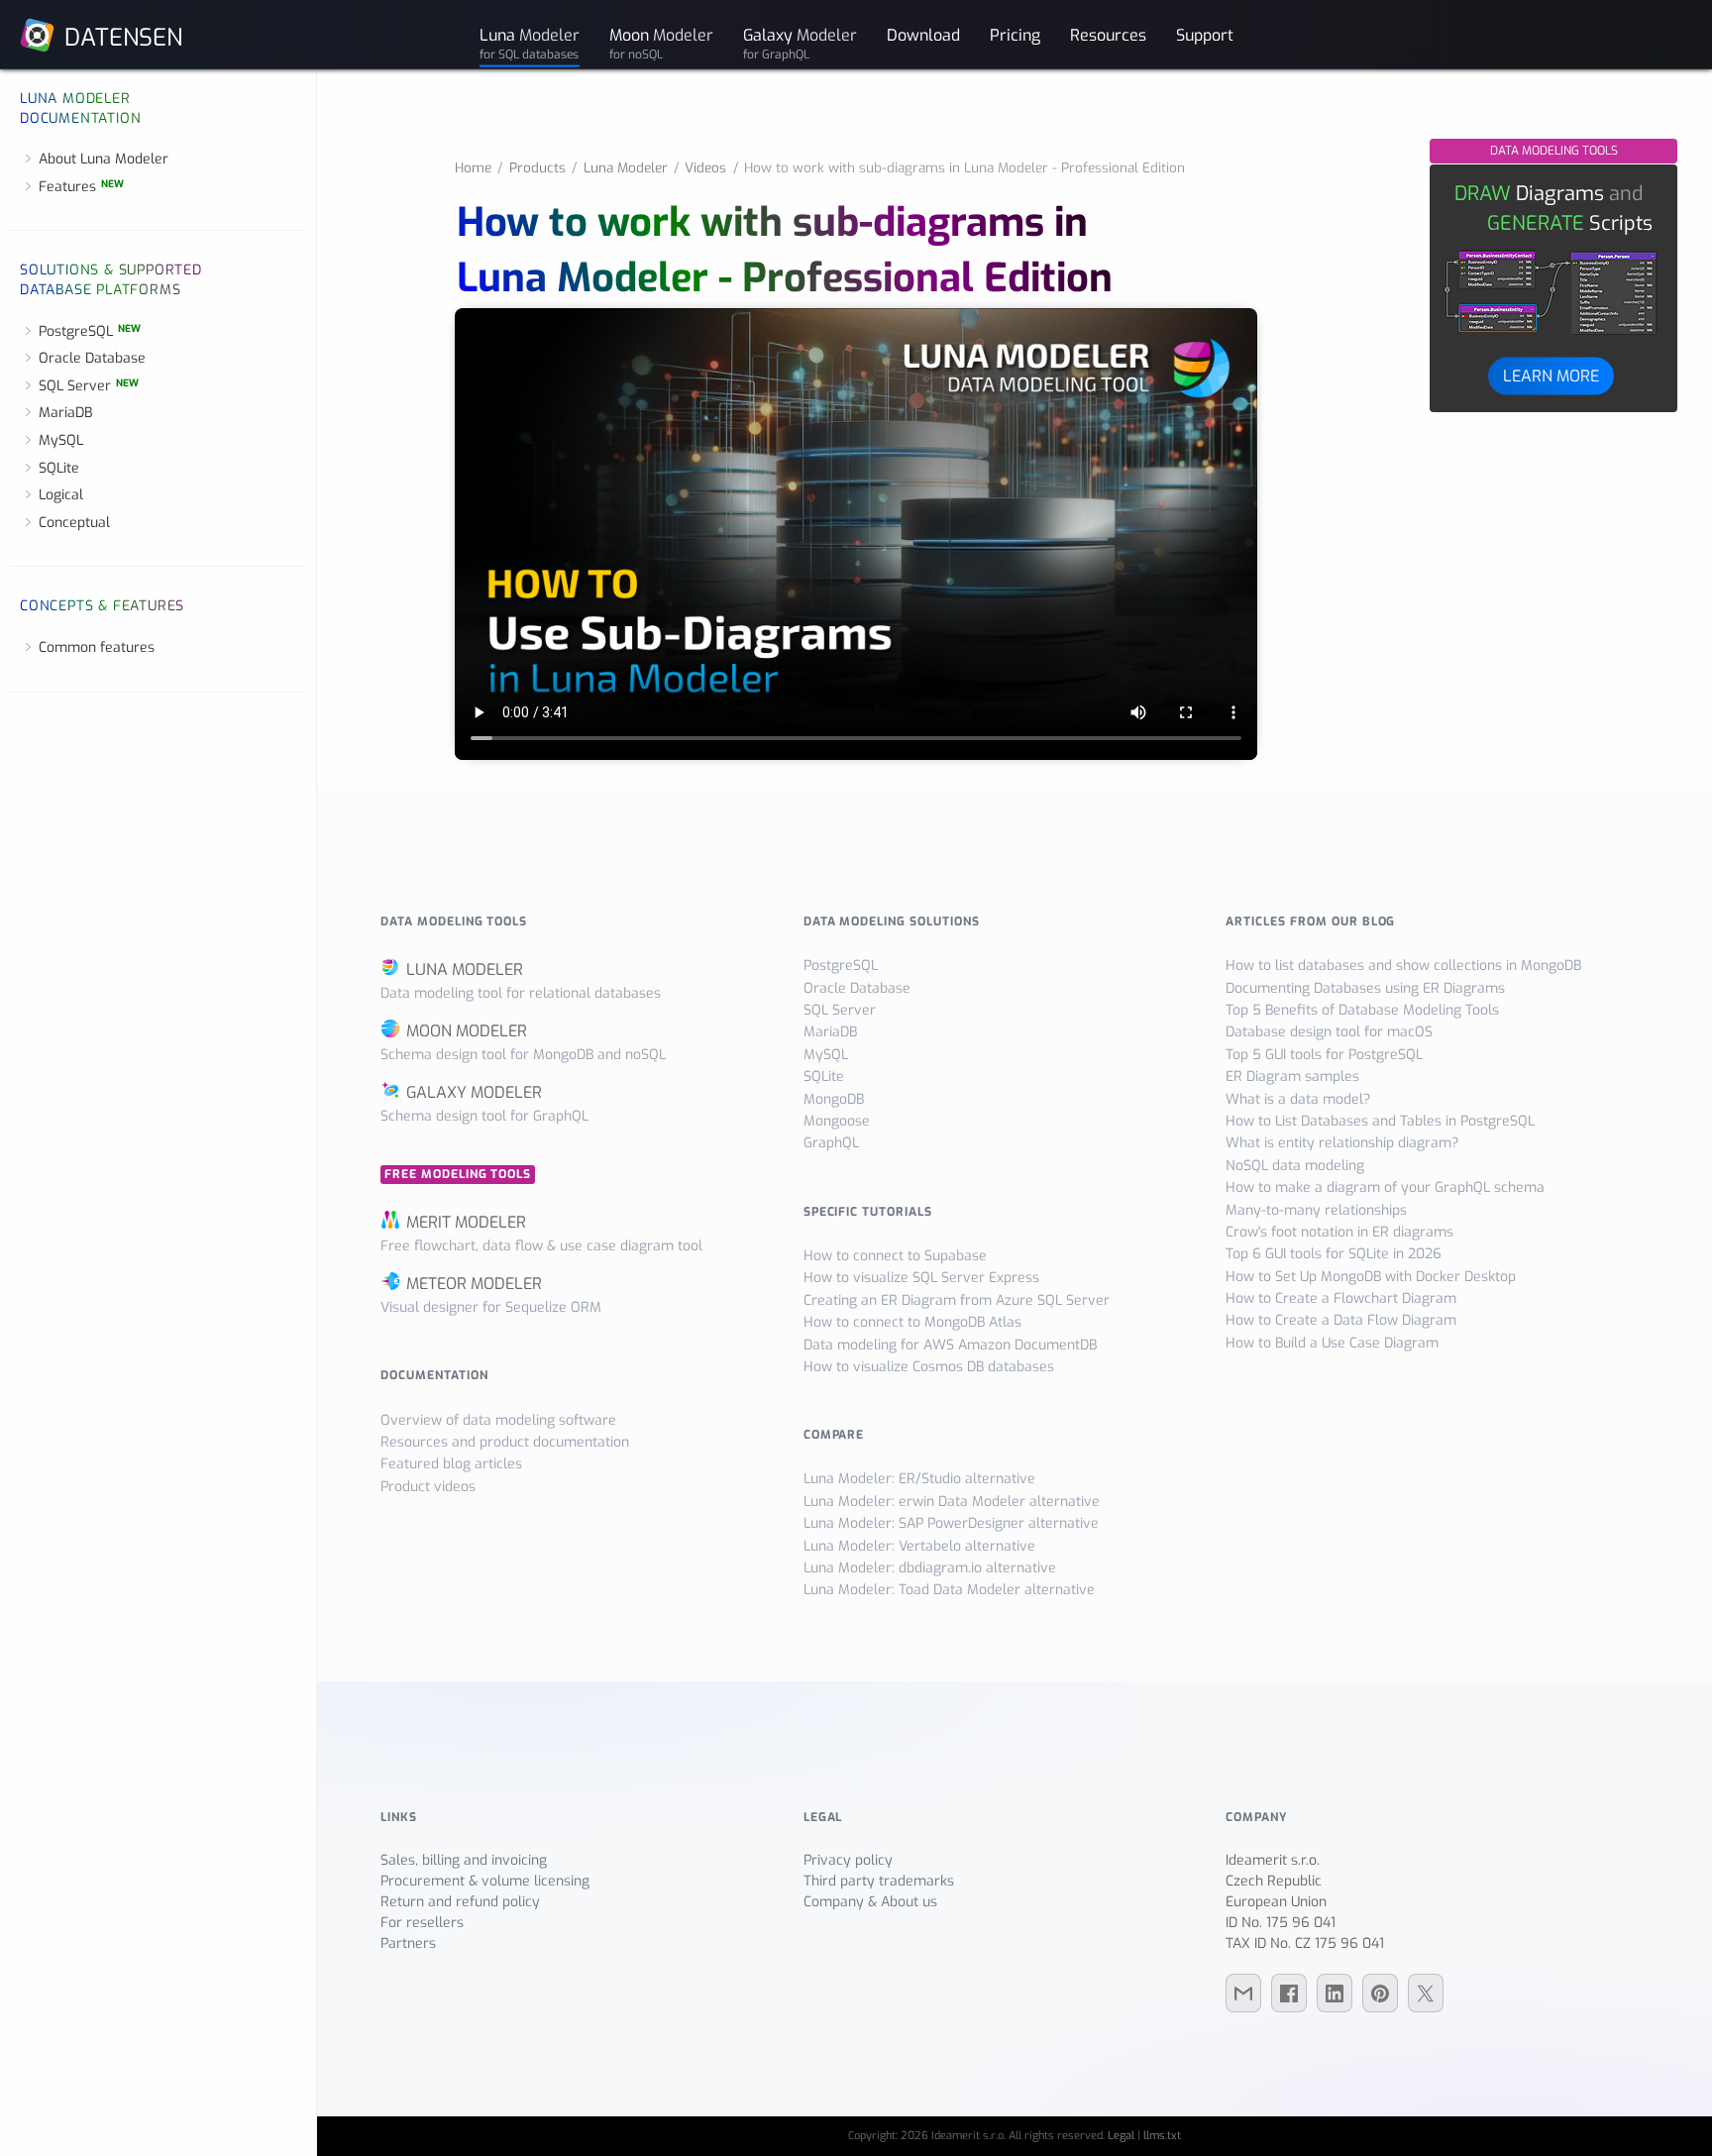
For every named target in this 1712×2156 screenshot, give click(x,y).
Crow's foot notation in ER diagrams (1339, 1232)
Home (473, 167)
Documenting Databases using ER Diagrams (1365, 988)
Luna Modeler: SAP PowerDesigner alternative (951, 1523)
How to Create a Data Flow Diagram (1341, 1320)
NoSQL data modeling (1295, 1166)
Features (81, 187)
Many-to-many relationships (1316, 1210)
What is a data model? (1298, 1099)
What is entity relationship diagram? (1342, 1143)
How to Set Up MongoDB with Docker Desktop (1371, 1277)
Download (923, 34)
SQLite (59, 468)
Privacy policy (848, 1860)
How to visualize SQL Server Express (921, 1278)
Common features (97, 647)
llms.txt (1162, 2136)
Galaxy (800, 43)
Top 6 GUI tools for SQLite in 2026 (1334, 1254)
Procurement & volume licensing (485, 1881)
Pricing (1015, 34)
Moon (661, 43)
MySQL (61, 440)
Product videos (428, 1487)
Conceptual (74, 523)
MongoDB (834, 1099)
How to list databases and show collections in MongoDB (1403, 966)
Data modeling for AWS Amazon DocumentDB (950, 1345)
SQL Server (89, 386)
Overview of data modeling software (498, 1420)
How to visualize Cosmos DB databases (929, 1367)
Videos (705, 167)
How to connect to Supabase (895, 1256)
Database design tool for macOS (1329, 1032)
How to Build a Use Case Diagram (1332, 1343)
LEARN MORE (1551, 375)
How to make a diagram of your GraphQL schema (1385, 1187)
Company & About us (870, 1902)
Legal (1121, 2136)
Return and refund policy (460, 1902)
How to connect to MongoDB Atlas (912, 1322)
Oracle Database (92, 358)
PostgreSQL (90, 331)
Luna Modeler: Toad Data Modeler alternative (949, 1590)
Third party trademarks (879, 1881)
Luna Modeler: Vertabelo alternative (919, 1546)
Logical (61, 495)
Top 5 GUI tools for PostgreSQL (1324, 1055)
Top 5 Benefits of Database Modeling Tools (1362, 1010)
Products (537, 167)
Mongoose (837, 1121)
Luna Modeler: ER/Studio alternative (919, 1479)
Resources (1108, 34)
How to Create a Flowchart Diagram (1341, 1298)
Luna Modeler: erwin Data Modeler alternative (952, 1502)
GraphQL (831, 1143)
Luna (530, 43)
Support (1205, 34)
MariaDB (65, 413)
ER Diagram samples (1292, 1077)
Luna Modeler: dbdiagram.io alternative (930, 1568)
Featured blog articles (451, 1464)
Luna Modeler (626, 167)
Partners (408, 1943)
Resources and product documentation (505, 1442)
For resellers (422, 1923)
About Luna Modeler (104, 159)
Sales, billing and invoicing (464, 1860)
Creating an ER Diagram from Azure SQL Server (957, 1300)
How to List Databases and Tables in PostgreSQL (1380, 1121)
